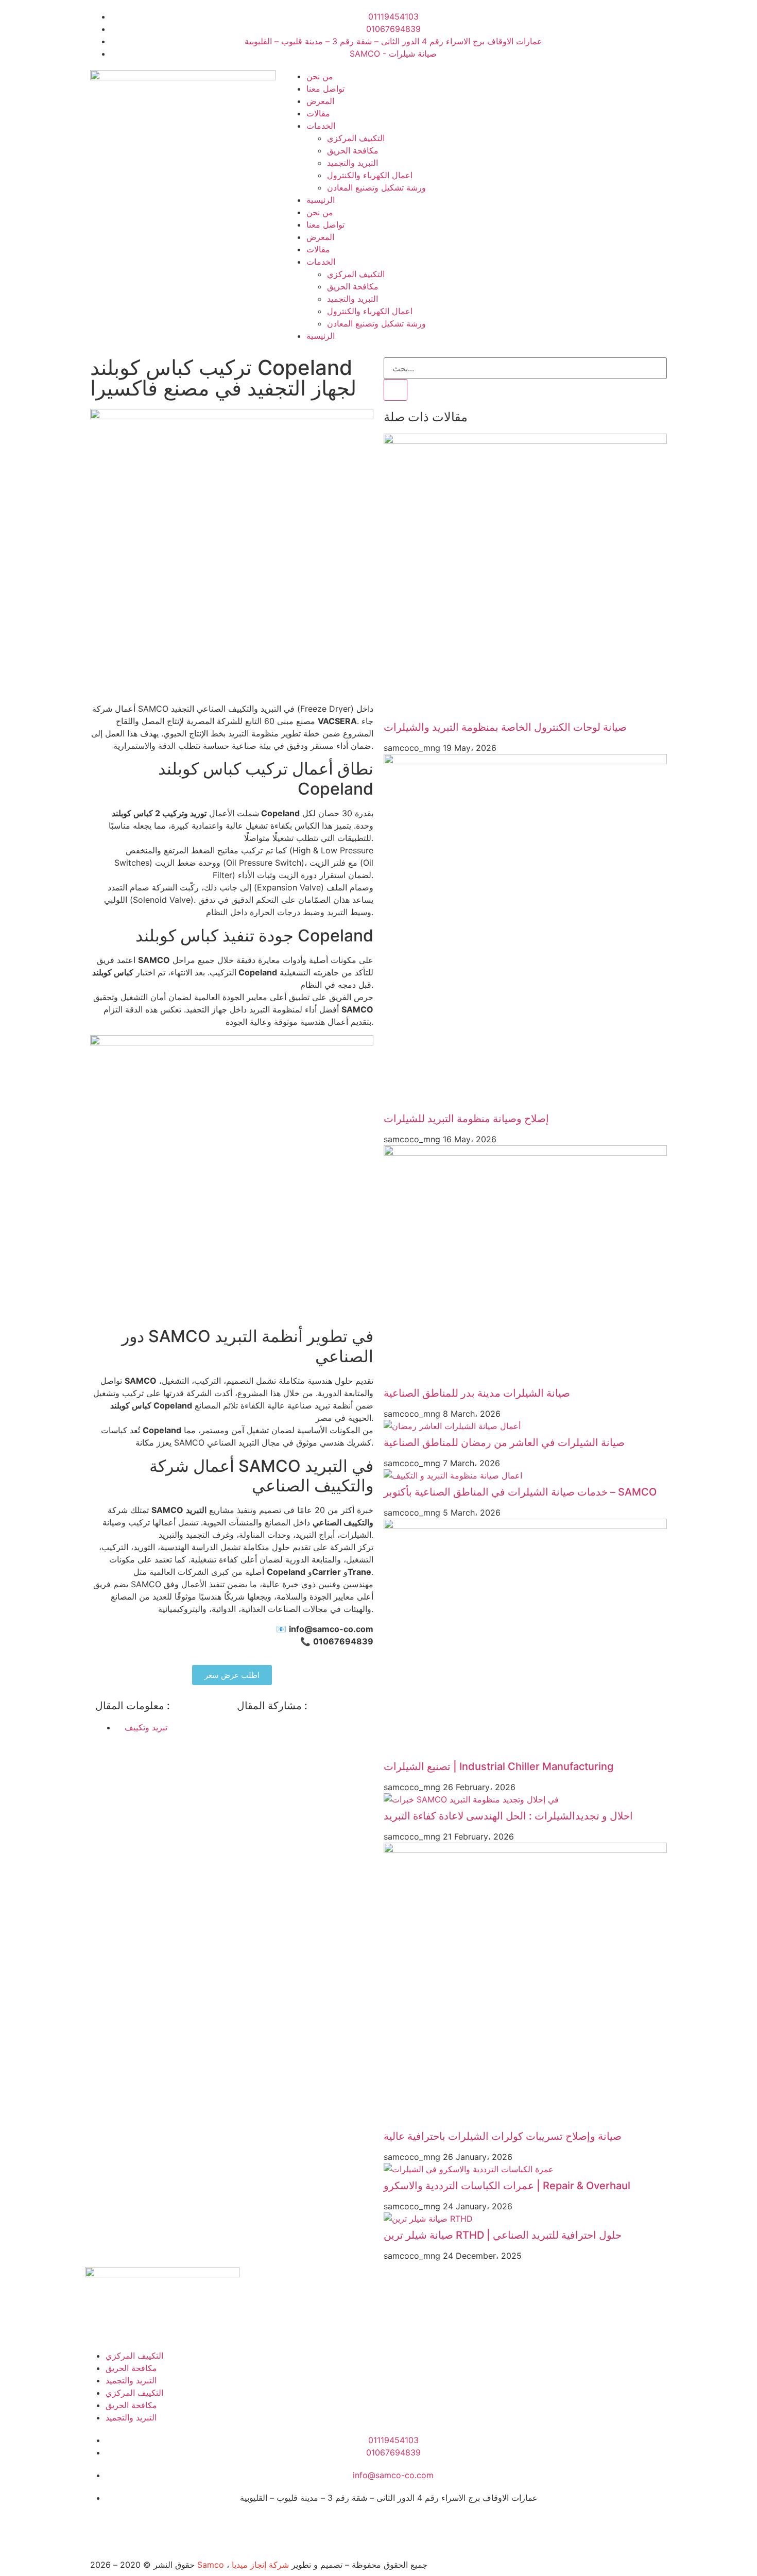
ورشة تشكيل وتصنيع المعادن (376, 187)
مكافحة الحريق (353, 150)
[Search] (395, 390)
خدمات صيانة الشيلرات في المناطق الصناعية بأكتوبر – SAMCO (520, 1492)
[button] (240, 1727)
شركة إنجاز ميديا (260, 2565)
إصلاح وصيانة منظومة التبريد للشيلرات (466, 1119)
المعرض (320, 101)
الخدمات (321, 126)
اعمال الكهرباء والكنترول (370, 175)
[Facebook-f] (98, 2527)
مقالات (318, 113)
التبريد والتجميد (352, 163)
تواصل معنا (325, 89)
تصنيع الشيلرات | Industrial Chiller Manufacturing (498, 1766)
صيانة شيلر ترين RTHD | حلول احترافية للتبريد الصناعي (503, 2235)
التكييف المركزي (356, 138)
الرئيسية (321, 200)
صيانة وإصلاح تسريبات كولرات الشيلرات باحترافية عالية (503, 2136)
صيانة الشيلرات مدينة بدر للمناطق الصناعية (477, 1393)
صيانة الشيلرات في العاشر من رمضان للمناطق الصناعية (504, 1442)
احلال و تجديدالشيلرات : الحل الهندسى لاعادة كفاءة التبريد (508, 1816)
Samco (211, 2565)
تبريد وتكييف (146, 1727)
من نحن (320, 76)
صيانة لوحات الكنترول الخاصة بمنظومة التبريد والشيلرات (505, 727)
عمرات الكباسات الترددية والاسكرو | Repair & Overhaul (507, 2186)
